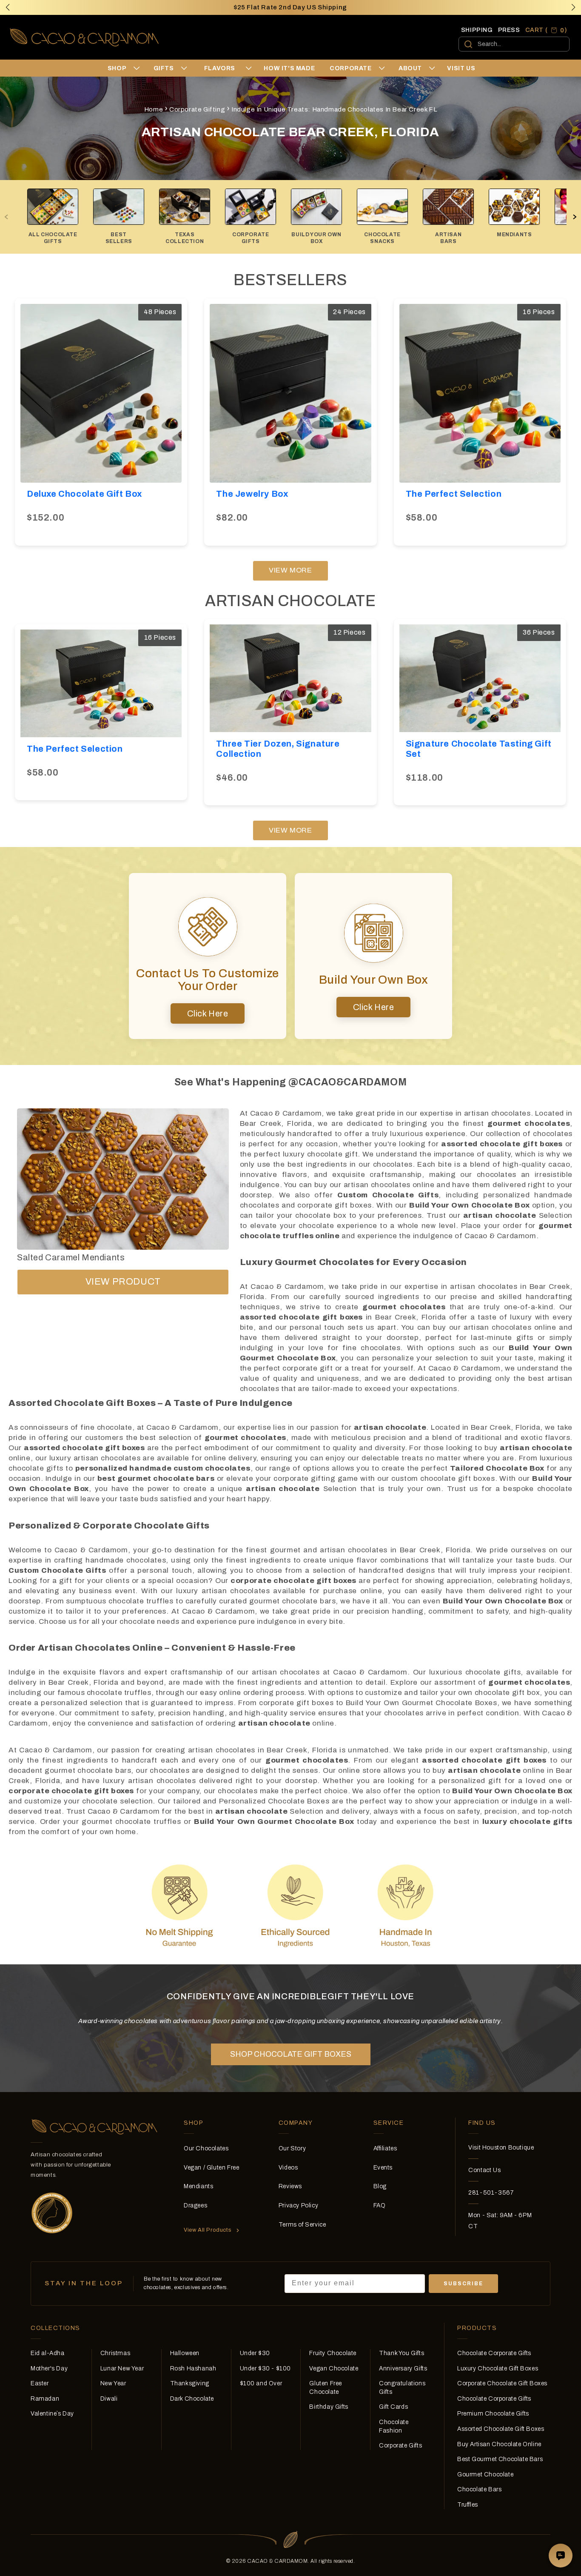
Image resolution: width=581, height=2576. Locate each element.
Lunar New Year (122, 2368)
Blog (380, 2186)
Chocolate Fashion (394, 2426)
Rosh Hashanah (193, 2368)
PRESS (509, 30)
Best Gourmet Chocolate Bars (500, 2459)
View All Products (208, 2230)
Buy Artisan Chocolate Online (499, 2444)
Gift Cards (393, 2407)
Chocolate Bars (479, 2489)
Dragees (195, 2205)
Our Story (292, 2148)
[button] (573, 7)
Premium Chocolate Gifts (493, 2414)
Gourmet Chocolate (485, 2474)
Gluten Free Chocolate (326, 2388)
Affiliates (385, 2148)
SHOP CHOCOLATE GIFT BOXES (291, 2054)
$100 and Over (261, 2383)
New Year (113, 2383)
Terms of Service (302, 2225)
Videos (288, 2168)
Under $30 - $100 (266, 2368)
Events (383, 2168)
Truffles (468, 2505)
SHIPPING (477, 30)
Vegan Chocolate (334, 2368)
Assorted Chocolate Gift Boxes (501, 2429)
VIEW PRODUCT (123, 1282)
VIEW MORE (290, 570)
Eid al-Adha (48, 2353)
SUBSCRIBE (463, 2284)
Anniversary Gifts (403, 2368)
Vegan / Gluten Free (211, 2168)
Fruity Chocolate (333, 2353)
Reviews (290, 2186)
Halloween (185, 2353)
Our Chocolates (206, 2148)
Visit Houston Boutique (501, 2148)
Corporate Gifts (400, 2446)
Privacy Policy (298, 2205)
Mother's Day (49, 2368)
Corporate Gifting (197, 109)
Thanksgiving (190, 2383)
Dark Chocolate (192, 2399)
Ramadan (45, 2399)
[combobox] (514, 44)
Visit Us (461, 68)
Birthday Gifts (329, 2407)
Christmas (115, 2353)
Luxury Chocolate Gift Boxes (498, 2368)
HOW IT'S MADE (289, 68)
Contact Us (484, 2170)
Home (154, 109)
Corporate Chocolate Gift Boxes (502, 2383)
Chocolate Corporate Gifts (494, 2353)
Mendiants (198, 2186)
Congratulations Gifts (402, 2388)
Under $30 (255, 2353)
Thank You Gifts (402, 2353)
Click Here (208, 1013)
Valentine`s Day (52, 2414)
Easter (40, 2383)
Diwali (109, 2399)
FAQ (380, 2205)
